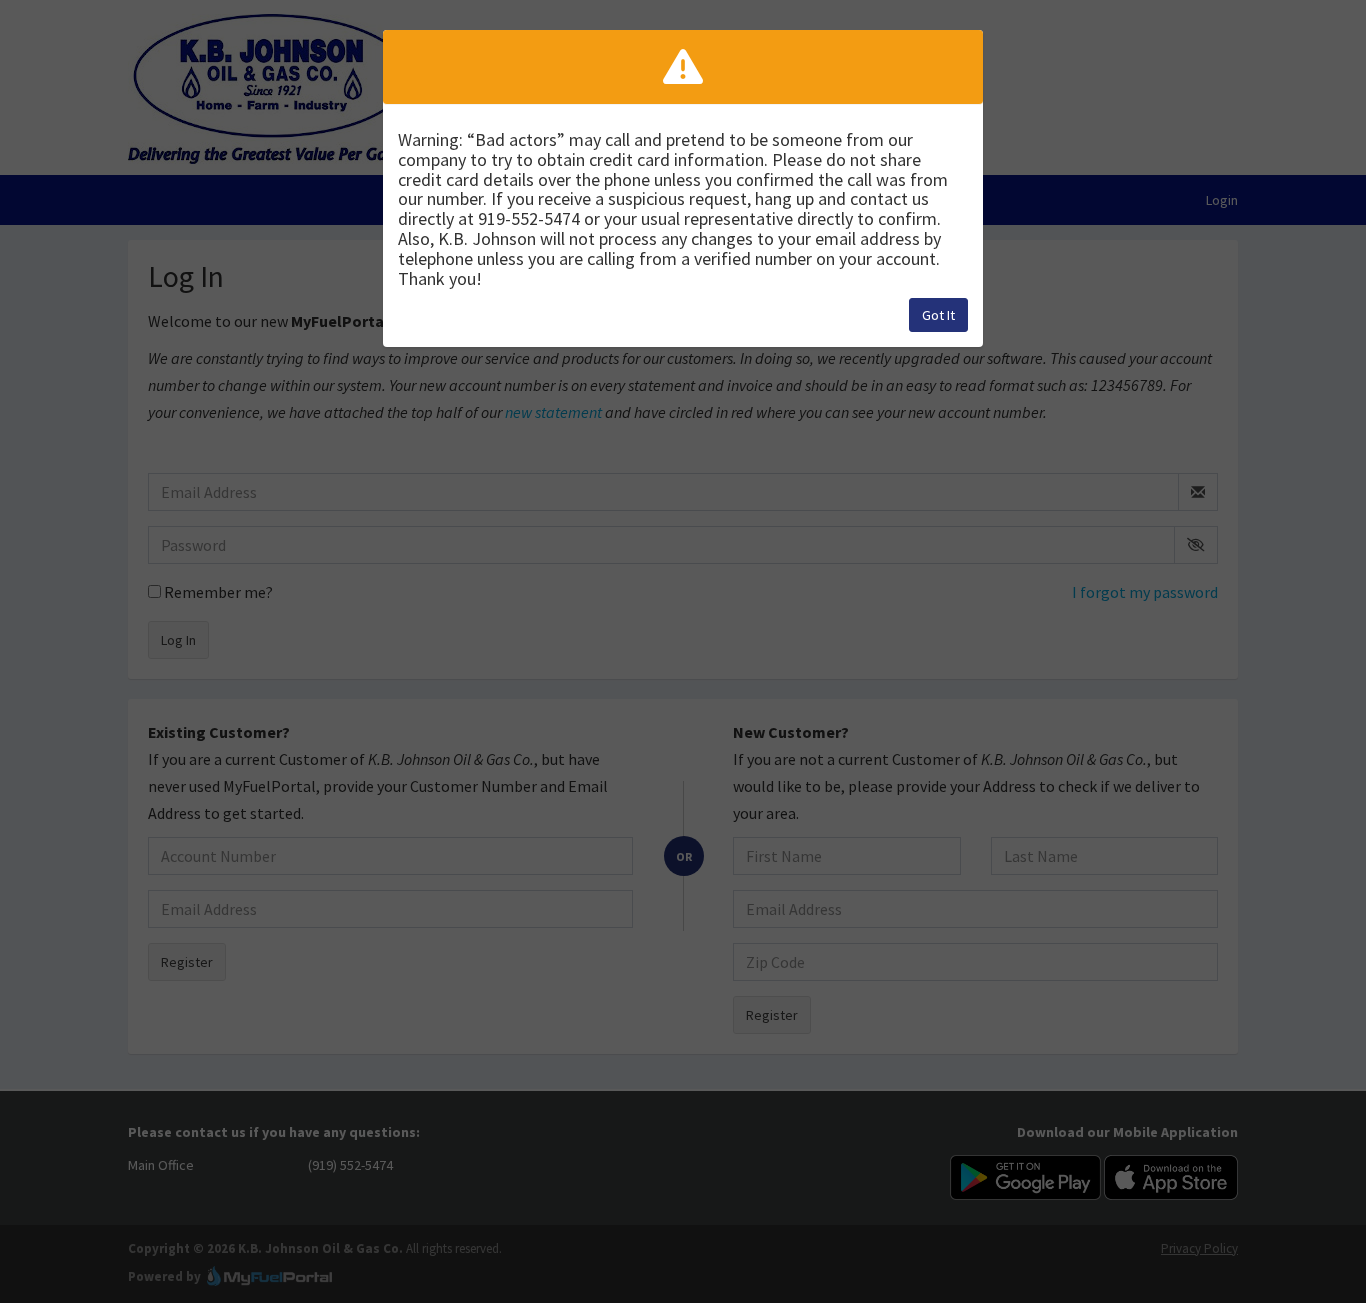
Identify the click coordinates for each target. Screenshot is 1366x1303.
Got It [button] (938, 315)
